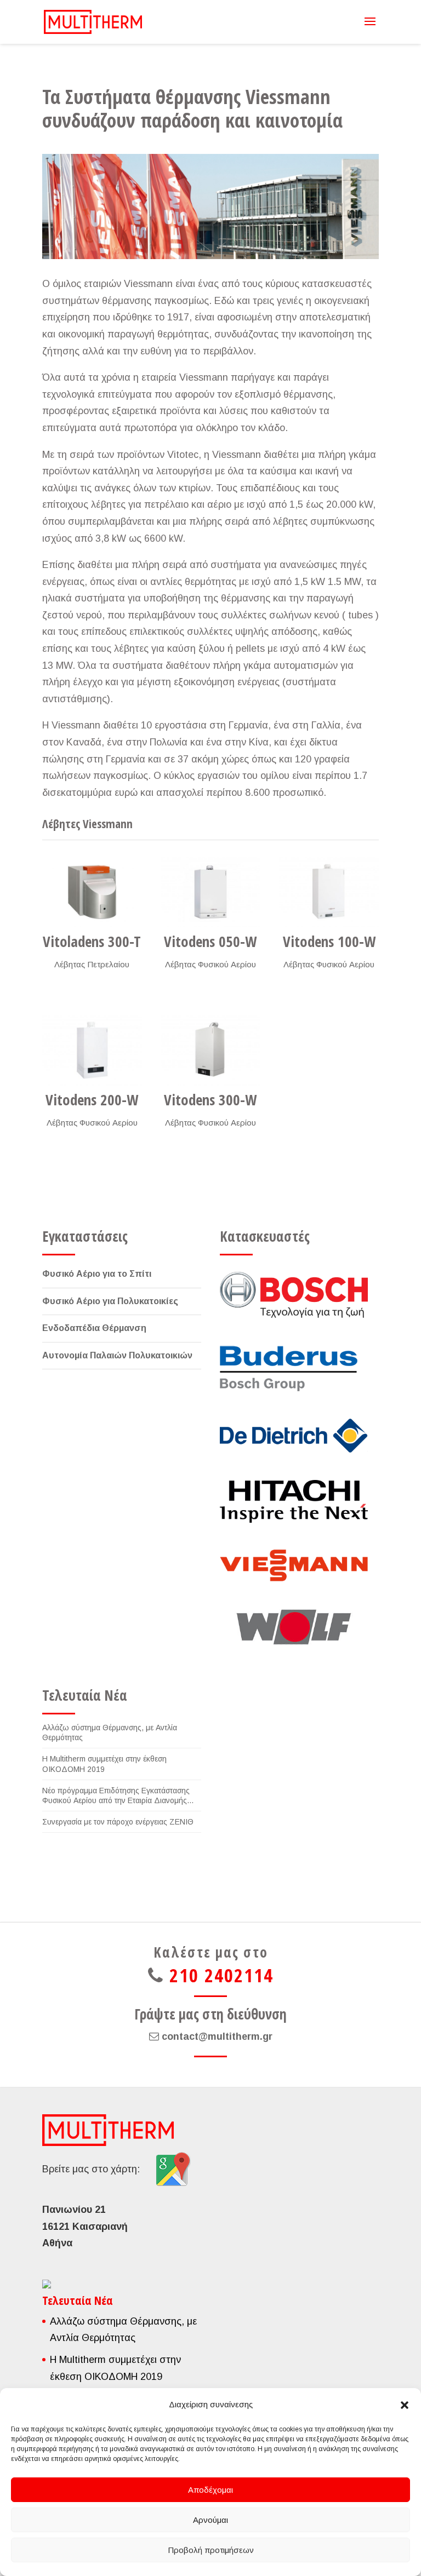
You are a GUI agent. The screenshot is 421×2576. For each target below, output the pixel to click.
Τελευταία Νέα (85, 1695)
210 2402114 (221, 1975)
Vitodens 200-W (92, 1100)
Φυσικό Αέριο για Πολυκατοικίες (110, 1301)
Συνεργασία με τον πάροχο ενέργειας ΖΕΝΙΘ (118, 1822)
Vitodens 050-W (210, 941)
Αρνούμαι (210, 2520)
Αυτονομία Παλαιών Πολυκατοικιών (117, 1355)
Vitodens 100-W (329, 941)
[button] (405, 2405)
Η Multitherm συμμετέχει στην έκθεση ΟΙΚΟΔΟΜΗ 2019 (104, 1764)
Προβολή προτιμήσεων (211, 2550)
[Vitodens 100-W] (329, 892)
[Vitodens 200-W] (92, 1050)
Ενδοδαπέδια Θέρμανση (94, 1328)
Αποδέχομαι (210, 2490)
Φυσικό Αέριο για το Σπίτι (97, 1274)
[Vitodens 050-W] (210, 892)
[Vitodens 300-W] (210, 1050)
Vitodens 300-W (210, 1100)
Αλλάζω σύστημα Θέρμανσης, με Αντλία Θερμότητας (110, 1732)
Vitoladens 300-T (92, 941)
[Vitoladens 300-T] (92, 892)
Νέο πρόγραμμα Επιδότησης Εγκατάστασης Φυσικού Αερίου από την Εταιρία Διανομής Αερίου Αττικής (116, 1796)
